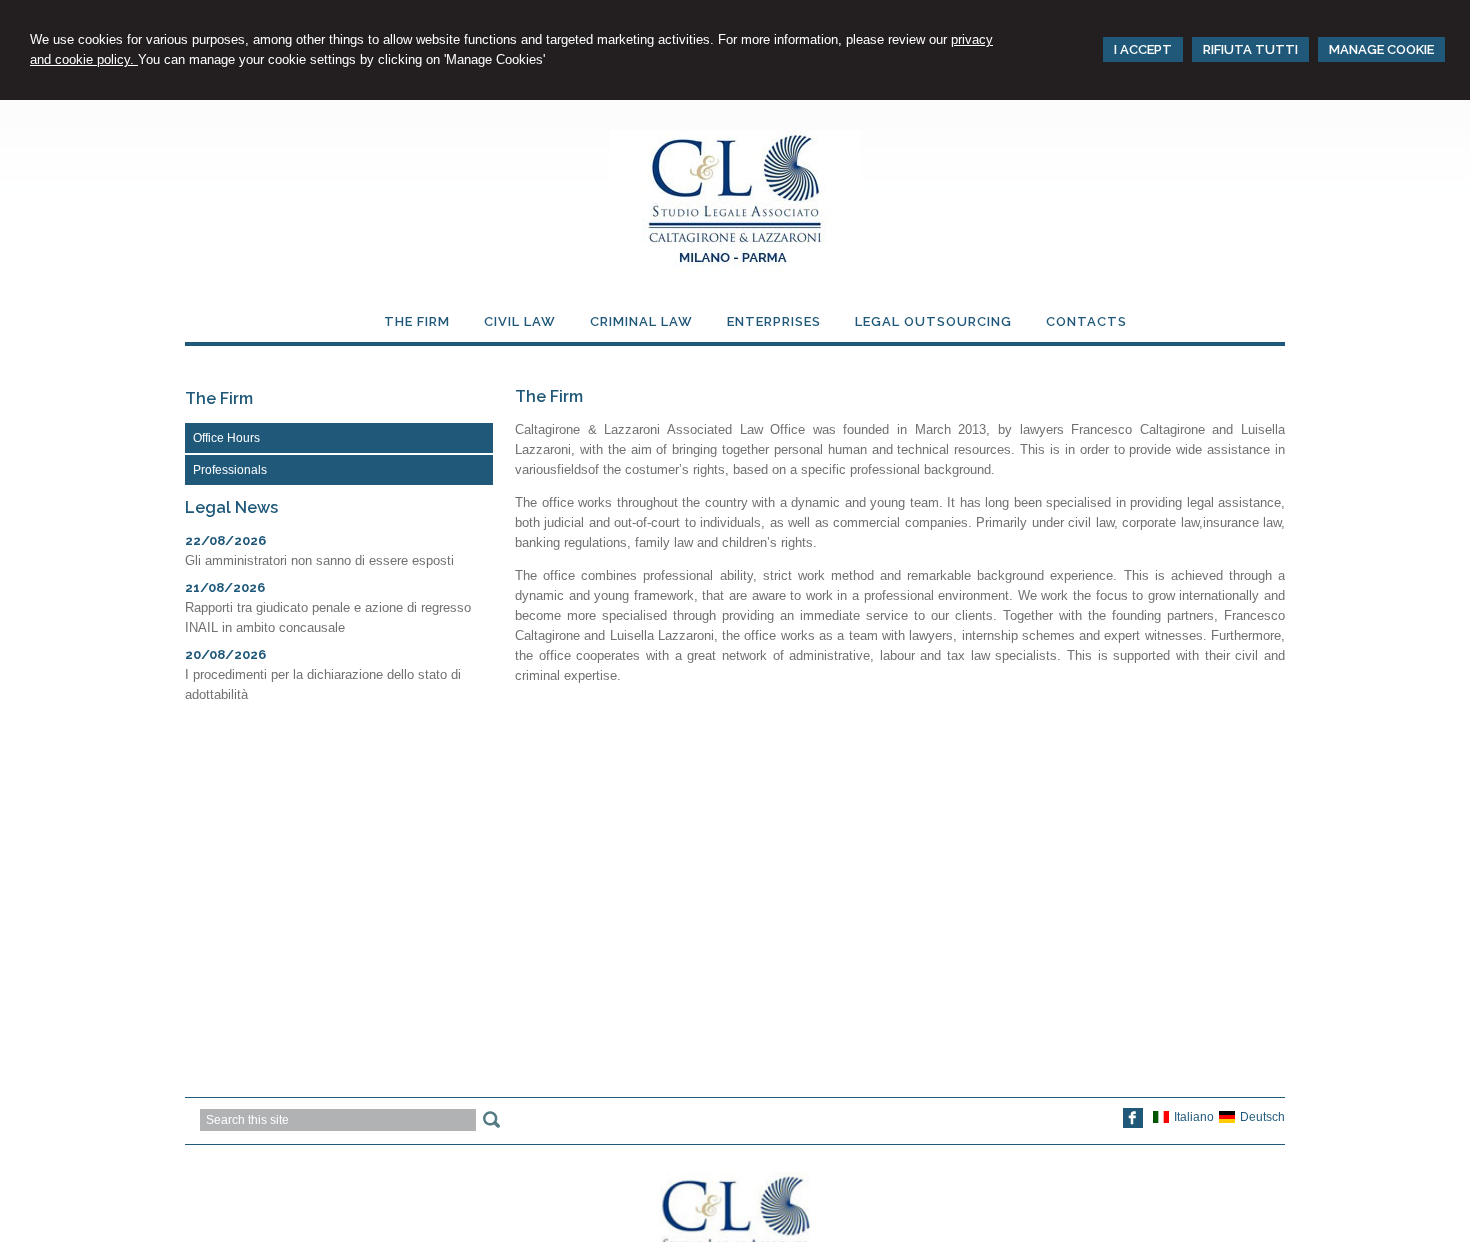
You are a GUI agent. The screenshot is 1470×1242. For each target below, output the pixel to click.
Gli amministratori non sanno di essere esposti (319, 560)
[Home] (735, 267)
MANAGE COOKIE (1381, 49)
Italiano (1194, 1117)
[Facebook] (1133, 1124)
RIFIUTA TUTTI (1250, 49)
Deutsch (1262, 1117)
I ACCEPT (1143, 49)
